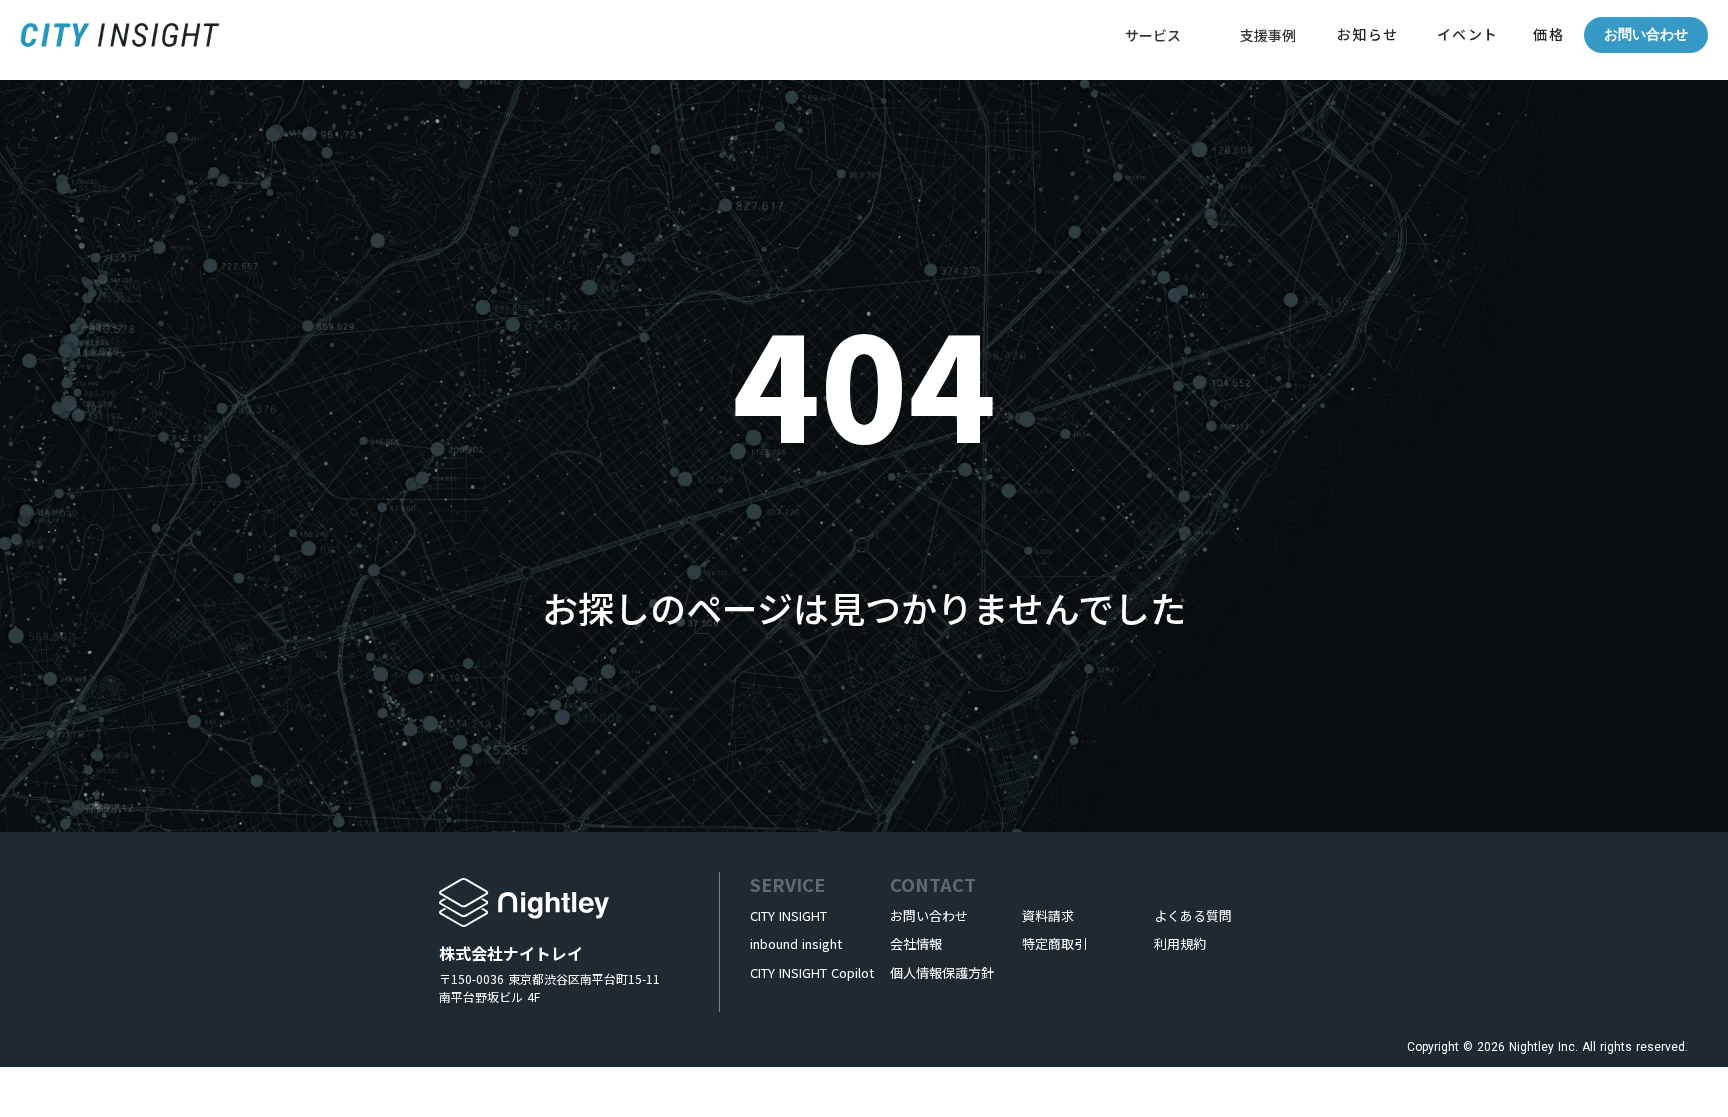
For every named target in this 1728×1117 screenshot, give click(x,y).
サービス (1153, 35)
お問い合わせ (1646, 34)
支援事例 (1268, 35)
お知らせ (1368, 34)
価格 (1546, 34)
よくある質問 (1193, 916)
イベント (1468, 34)
